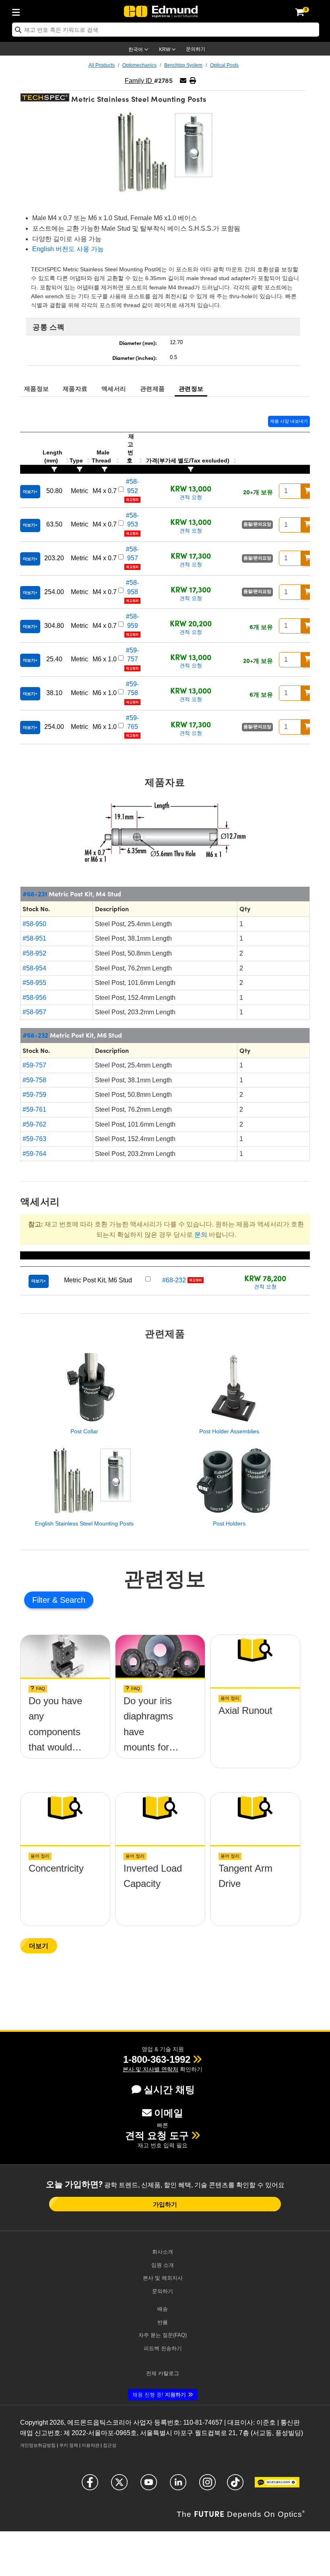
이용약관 (91, 2445)
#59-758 (34, 1080)
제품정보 (36, 388)
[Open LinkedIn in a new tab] (178, 2486)
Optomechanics (139, 65)
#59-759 (34, 1095)
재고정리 (132, 500)
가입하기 (165, 2204)
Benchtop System (183, 65)
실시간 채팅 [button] (169, 2090)
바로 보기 (65, 1708)
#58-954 (34, 968)
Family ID (139, 81)
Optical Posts (224, 65)
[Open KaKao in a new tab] (277, 2486)
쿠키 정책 (69, 2445)
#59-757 (34, 1065)
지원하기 (159, 2395)
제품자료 (75, 388)
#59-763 (34, 1139)
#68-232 (35, 1035)
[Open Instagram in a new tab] (207, 2486)
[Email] (183, 81)
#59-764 (34, 1154)
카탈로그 (163, 2373)
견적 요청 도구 (157, 2135)
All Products (102, 65)
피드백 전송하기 (163, 2348)
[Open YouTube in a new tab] (149, 2486)
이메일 (169, 2113)
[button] (193, 81)
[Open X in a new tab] (119, 2486)
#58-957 (34, 1012)
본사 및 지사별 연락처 (151, 2069)
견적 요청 (191, 497)
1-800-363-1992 (157, 2059)
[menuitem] (18, 11)
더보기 (39, 1945)
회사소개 (163, 2252)
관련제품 (152, 388)
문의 (201, 1235)
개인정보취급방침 (38, 2445)
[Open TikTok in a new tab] (235, 2486)
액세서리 (114, 388)
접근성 (110, 2445)
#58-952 (34, 953)
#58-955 (34, 983)
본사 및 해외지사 (163, 2278)
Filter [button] (42, 1600)
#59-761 (34, 1109)
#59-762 (34, 1124)
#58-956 (34, 998)
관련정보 (191, 388)
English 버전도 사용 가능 (68, 249)
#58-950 (34, 924)
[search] (166, 30)
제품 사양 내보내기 (289, 421)
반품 (163, 2322)
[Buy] (308, 491)
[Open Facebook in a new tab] (90, 2486)
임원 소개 (163, 2265)
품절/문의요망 (257, 524)
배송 (163, 2309)
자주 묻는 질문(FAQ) (163, 2335)
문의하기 (196, 49)
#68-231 (35, 894)
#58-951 (34, 938)
